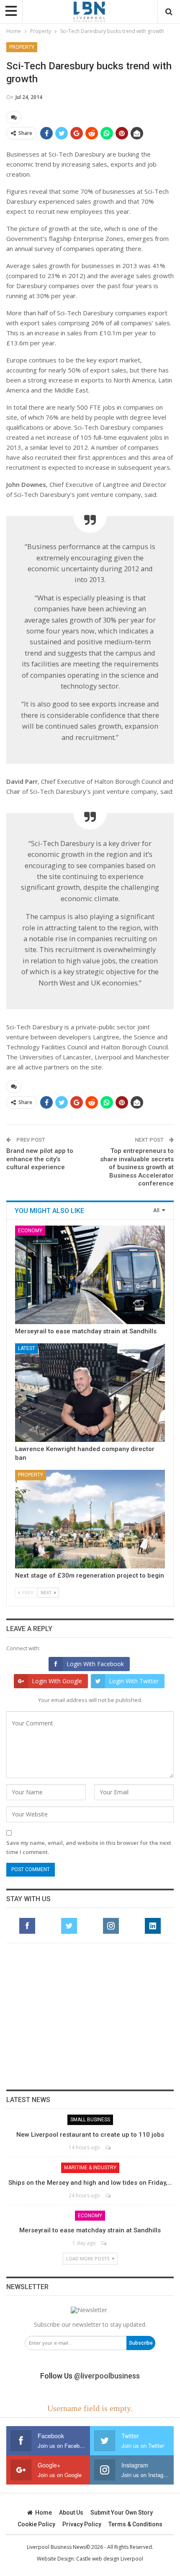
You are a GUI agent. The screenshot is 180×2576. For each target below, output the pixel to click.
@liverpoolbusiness (107, 2376)
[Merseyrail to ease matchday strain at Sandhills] (90, 1275)
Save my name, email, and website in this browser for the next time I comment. (89, 1847)
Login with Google (57, 1681)
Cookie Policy (36, 2524)
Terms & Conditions (135, 2524)
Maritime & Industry (90, 2168)
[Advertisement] (90, 2016)
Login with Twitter (134, 1681)
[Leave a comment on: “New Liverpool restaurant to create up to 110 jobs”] (109, 2147)
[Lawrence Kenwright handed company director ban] (90, 1393)
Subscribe (141, 2343)
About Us (71, 2513)
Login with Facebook (95, 1664)
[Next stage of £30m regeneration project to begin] (90, 1519)
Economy (30, 1231)
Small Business (90, 2120)
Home (44, 2513)
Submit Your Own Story (122, 2513)
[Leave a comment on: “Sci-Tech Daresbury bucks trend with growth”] (14, 117)
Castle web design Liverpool (110, 2559)
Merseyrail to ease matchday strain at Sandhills (86, 1331)
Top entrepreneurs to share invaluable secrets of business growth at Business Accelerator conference (137, 1167)
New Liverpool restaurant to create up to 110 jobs (90, 2135)
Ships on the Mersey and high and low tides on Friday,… (90, 2183)
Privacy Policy (82, 2524)
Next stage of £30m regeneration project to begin (90, 1575)
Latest (27, 1348)
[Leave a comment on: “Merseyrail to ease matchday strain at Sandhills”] (104, 2243)
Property (22, 47)
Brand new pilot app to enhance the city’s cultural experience (40, 1159)
